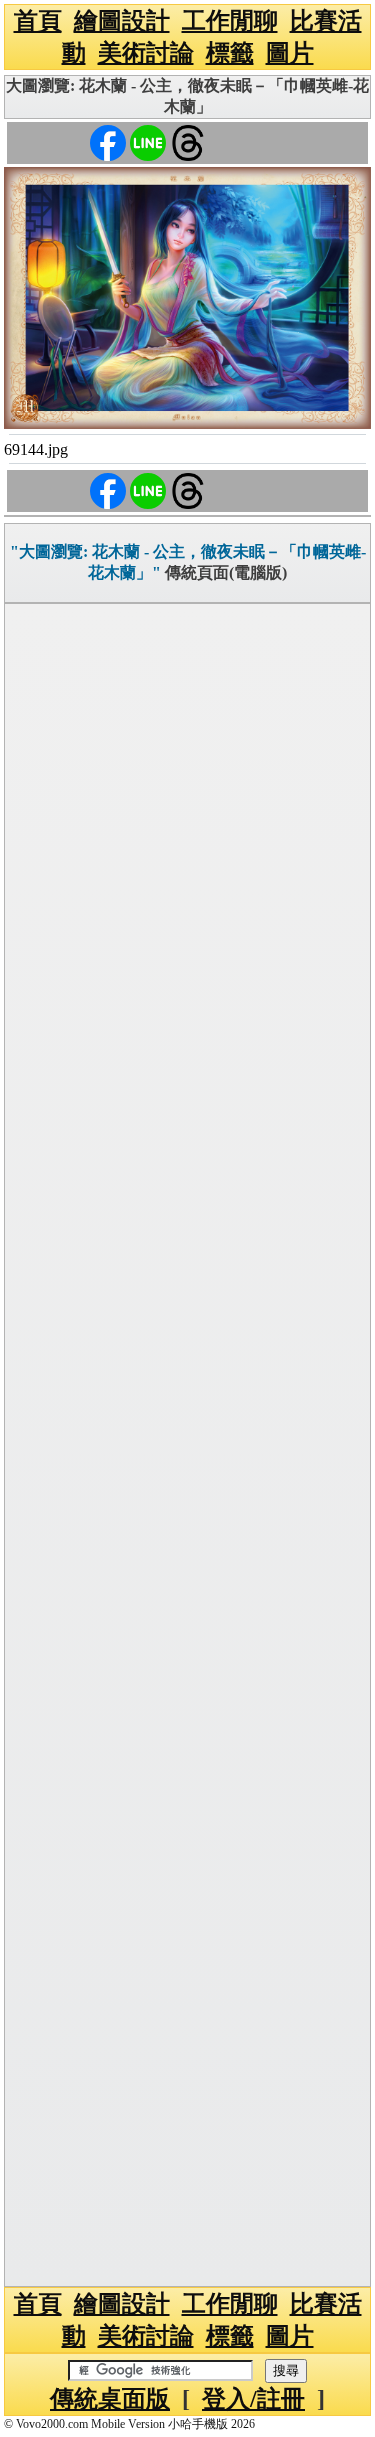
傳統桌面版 (110, 2399)
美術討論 (146, 53)
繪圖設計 (122, 21)
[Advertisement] (187, 1445)
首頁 (38, 21)
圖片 (290, 53)
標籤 (230, 53)
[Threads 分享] (188, 141)
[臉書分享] (108, 141)
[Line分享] (148, 141)
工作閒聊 (230, 21)
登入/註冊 (253, 2399)
